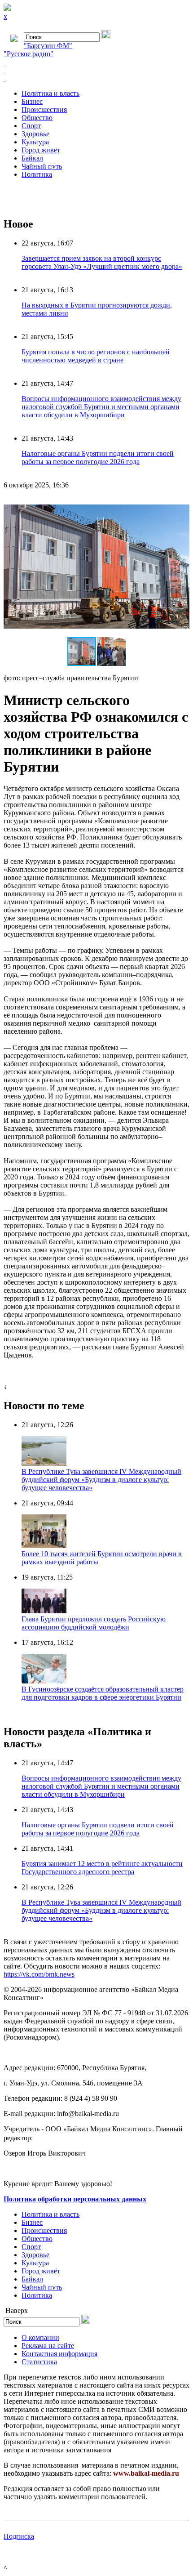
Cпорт (31, 126)
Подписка (19, 2536)
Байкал (32, 158)
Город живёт (41, 150)
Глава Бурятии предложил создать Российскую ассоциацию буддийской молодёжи (94, 1623)
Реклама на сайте (48, 2346)
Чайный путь (42, 166)
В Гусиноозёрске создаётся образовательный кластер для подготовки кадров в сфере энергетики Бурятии (103, 1693)
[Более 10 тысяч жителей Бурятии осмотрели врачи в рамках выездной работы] (44, 1546)
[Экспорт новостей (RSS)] (96, 70)
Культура (35, 142)
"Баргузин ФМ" (48, 46)
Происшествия (44, 109)
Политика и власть (50, 93)
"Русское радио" (29, 54)
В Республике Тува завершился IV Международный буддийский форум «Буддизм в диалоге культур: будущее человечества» (101, 1480)
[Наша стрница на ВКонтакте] (96, 62)
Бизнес (32, 101)
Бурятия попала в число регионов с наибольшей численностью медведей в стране (96, 356)
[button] (181, 504)
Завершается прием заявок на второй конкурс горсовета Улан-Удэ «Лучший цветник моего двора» (102, 262)
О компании (40, 2337)
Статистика (39, 2362)
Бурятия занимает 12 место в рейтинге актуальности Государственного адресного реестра (102, 1868)
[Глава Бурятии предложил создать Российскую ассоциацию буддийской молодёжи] (44, 1611)
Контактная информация (59, 2354)
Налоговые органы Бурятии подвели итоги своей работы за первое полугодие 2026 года (98, 458)
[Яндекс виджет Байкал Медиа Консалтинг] (96, 78)
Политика (37, 174)
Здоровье (35, 134)
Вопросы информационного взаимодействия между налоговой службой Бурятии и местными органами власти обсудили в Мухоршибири (101, 407)
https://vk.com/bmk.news (39, 1974)
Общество (37, 118)
